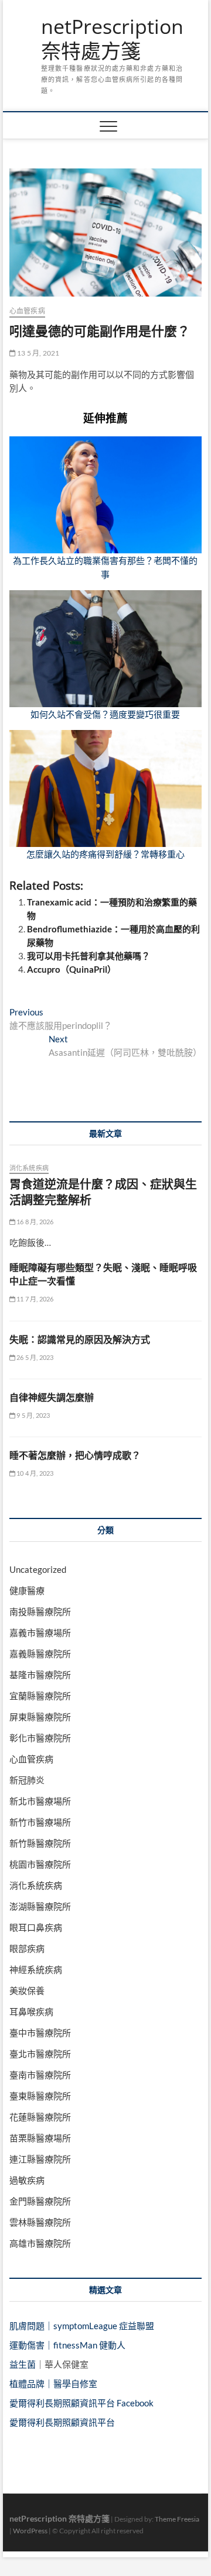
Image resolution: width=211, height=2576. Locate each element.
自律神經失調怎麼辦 (52, 1397)
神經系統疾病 (36, 1969)
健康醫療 (27, 1590)
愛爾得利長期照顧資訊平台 (62, 2422)
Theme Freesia (177, 2519)
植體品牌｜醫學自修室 (53, 2384)
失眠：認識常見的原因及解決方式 (80, 1339)
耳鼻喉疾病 (31, 2012)
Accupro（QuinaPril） (72, 969)
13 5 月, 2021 (38, 353)
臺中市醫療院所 (40, 2033)
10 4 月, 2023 (35, 1473)
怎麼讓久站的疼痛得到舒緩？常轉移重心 (105, 854)
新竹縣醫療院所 (40, 1843)
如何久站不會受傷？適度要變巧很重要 (105, 714)
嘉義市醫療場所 (40, 1633)
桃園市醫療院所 (40, 1864)
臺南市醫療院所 (40, 2075)
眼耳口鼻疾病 (36, 1927)
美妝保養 (27, 1990)
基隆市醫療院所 (40, 1675)
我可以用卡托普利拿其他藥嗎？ (89, 956)
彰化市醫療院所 (40, 1738)
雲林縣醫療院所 (40, 2222)
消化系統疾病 (29, 1168)
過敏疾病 (27, 2180)
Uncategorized (38, 1569)
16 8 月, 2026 (35, 1222)
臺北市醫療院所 (40, 2054)
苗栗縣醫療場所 (40, 2138)
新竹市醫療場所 (40, 1822)
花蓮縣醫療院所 (40, 2117)
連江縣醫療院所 (40, 2159)
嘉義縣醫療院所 (40, 1654)
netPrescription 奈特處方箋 (112, 39)
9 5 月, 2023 (33, 1415)
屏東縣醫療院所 (40, 1717)
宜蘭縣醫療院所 (40, 1696)
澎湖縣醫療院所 (40, 1906)
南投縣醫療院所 (40, 1611)
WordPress (30, 2531)
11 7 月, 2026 (35, 1299)
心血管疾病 (27, 311)
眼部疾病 (27, 1948)
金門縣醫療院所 (40, 2201)
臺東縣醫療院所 (40, 2096)
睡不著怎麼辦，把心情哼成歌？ (75, 1455)
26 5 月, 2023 (35, 1357)
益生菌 (23, 2364)
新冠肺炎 (27, 1780)
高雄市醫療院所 (40, 2243)
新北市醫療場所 (40, 1801)
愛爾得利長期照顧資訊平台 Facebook (81, 2403)
